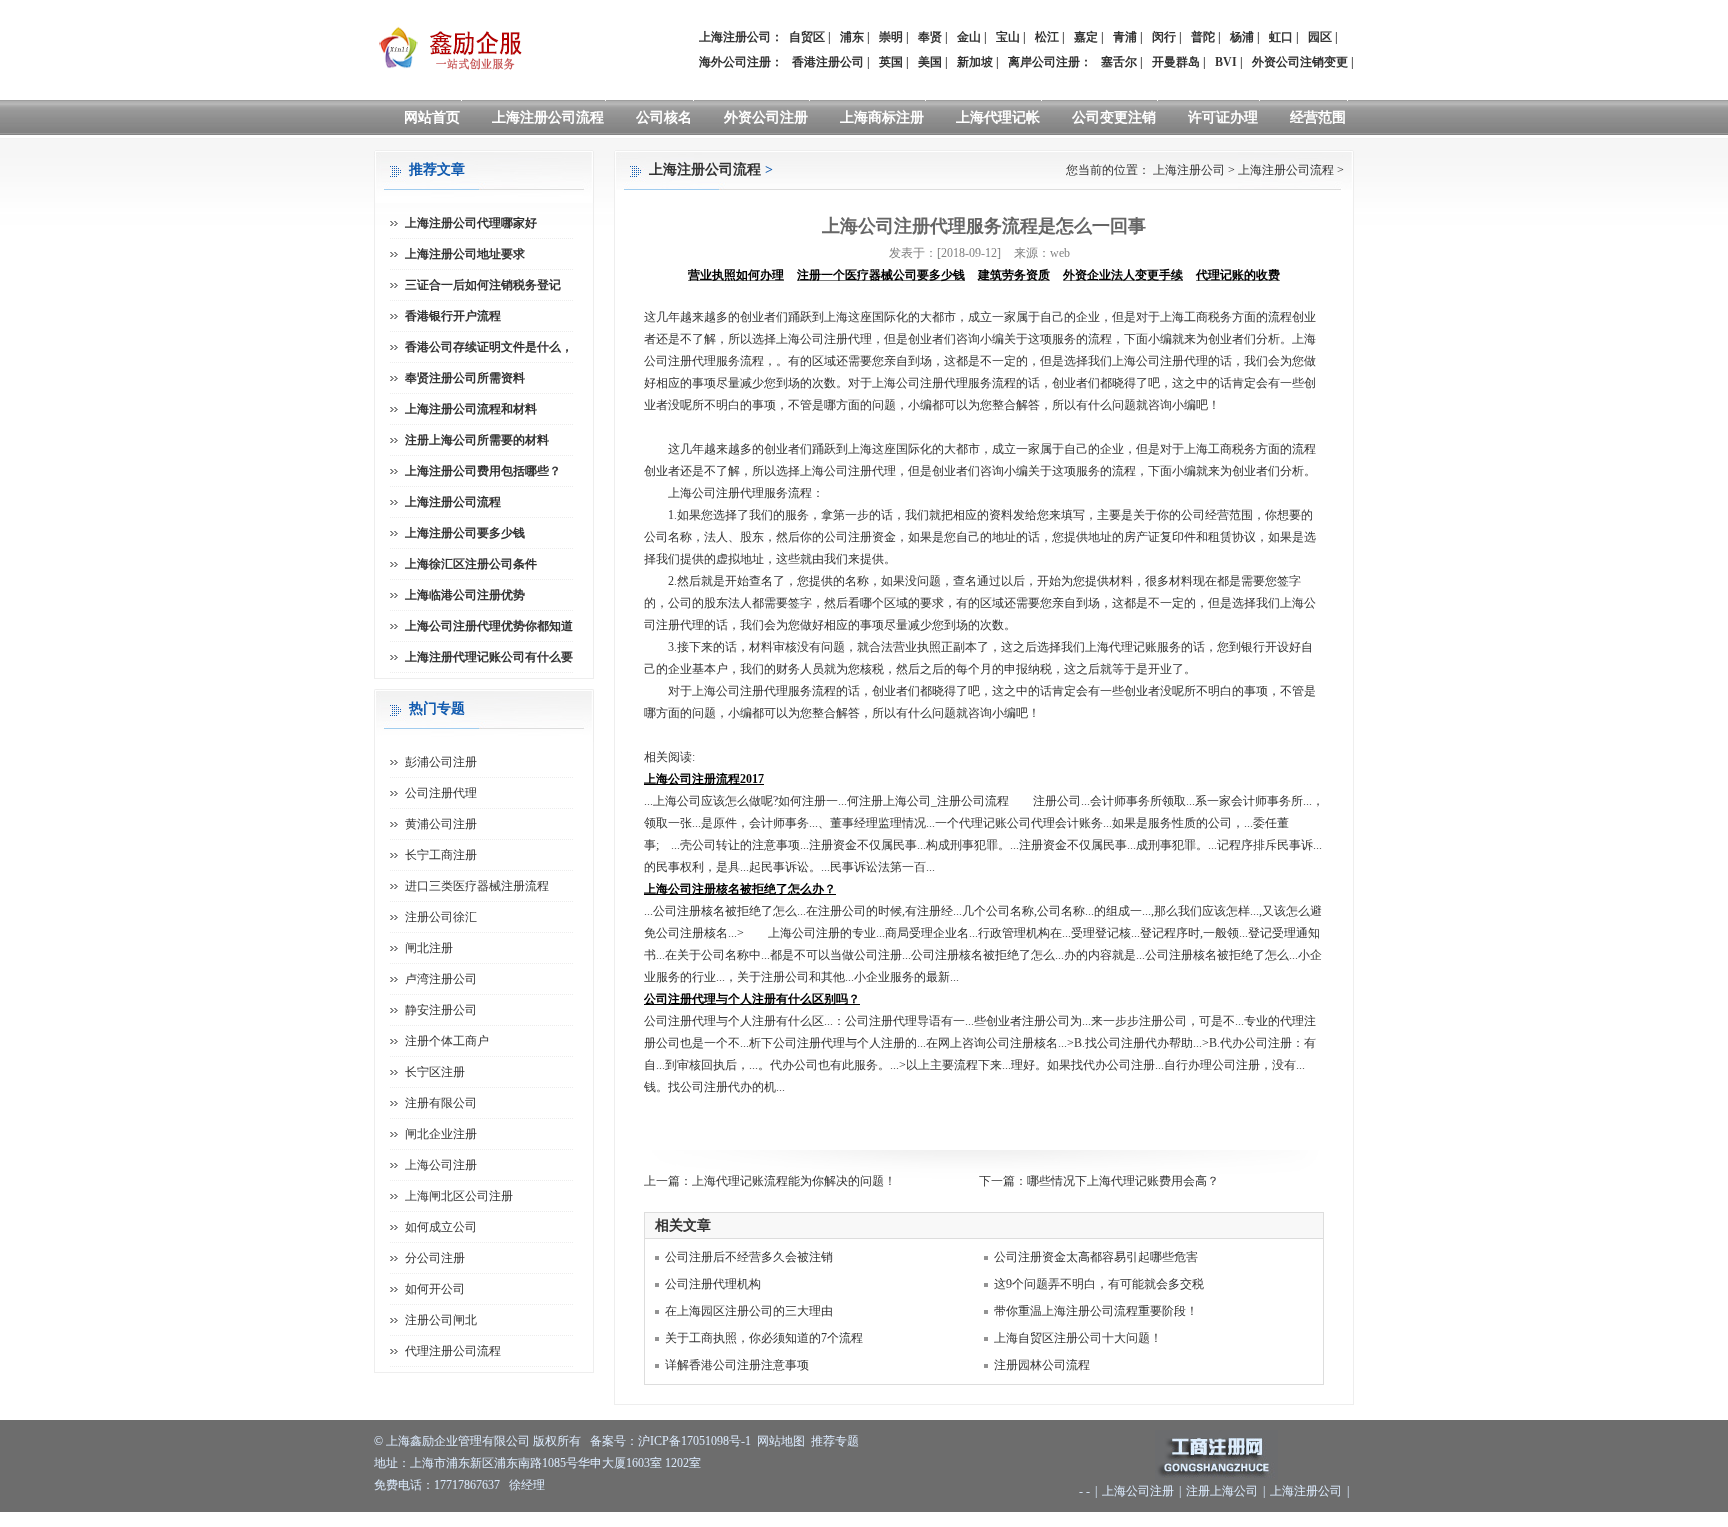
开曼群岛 (1176, 62)
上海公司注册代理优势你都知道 (489, 626)
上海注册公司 (1189, 170)
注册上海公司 (1222, 1491)
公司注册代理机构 (713, 1284)
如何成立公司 (441, 1227)
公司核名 (664, 117)
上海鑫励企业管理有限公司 (458, 1441)
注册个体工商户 (447, 1041)
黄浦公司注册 (441, 824)
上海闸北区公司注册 (459, 1196)
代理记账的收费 (1238, 275)
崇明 (891, 37)
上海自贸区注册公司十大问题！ (1078, 1338)
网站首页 (432, 117)
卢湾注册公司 (441, 979)
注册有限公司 (441, 1103)
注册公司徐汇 (441, 917)
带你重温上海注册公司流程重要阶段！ (1096, 1311)
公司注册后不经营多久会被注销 (749, 1257)
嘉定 (1086, 37)
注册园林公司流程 (1042, 1365)
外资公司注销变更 (1300, 62)
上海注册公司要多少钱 (465, 533)
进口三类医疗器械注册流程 (477, 886)
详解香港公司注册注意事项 (737, 1365)
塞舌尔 (1119, 62)
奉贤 (930, 37)
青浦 (1125, 37)
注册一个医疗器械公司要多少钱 (881, 275)
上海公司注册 (441, 1165)
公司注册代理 (441, 793)
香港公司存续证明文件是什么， (489, 347)
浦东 (852, 37)
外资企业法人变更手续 (1123, 275)
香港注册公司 (828, 62)
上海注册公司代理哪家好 (471, 223)
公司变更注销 (1114, 117)
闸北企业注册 (441, 1134)
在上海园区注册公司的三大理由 (749, 1311)
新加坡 (975, 62)
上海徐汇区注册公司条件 (471, 564)
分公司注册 (435, 1258)
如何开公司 (435, 1289)
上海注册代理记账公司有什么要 (489, 657)
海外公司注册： (741, 62)
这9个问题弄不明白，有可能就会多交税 (1099, 1284)
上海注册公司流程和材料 (471, 409)
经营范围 (1318, 117)
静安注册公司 (441, 1010)
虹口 (1281, 37)
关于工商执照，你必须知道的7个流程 (764, 1338)
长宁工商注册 (441, 855)
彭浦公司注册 (441, 762)
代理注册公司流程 (453, 1351)
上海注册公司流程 (548, 117)
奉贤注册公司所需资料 (465, 378)
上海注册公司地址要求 (465, 254)
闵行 (1164, 37)
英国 (891, 62)
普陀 (1203, 37)
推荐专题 (835, 1441)
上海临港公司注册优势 (465, 595)
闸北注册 (429, 948)
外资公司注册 (766, 117)
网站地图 (781, 1441)
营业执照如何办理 (736, 275)
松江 (1047, 37)
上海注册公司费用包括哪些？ (483, 471)
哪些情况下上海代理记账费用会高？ (1123, 1181)
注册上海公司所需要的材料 (477, 440)
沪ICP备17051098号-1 (694, 1441)
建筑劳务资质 (1014, 275)
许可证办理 (1223, 117)
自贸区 (807, 37)
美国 (930, 62)
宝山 (1008, 37)
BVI (1226, 62)
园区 (1320, 37)
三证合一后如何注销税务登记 (483, 285)
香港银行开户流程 (453, 316)
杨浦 (1242, 37)
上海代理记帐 (998, 117)
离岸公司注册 (1044, 62)
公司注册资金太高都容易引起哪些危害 (1096, 1257)
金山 (969, 37)
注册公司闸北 (441, 1320)
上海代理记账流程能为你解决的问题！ (794, 1181)
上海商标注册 (882, 117)
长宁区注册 (435, 1072)
